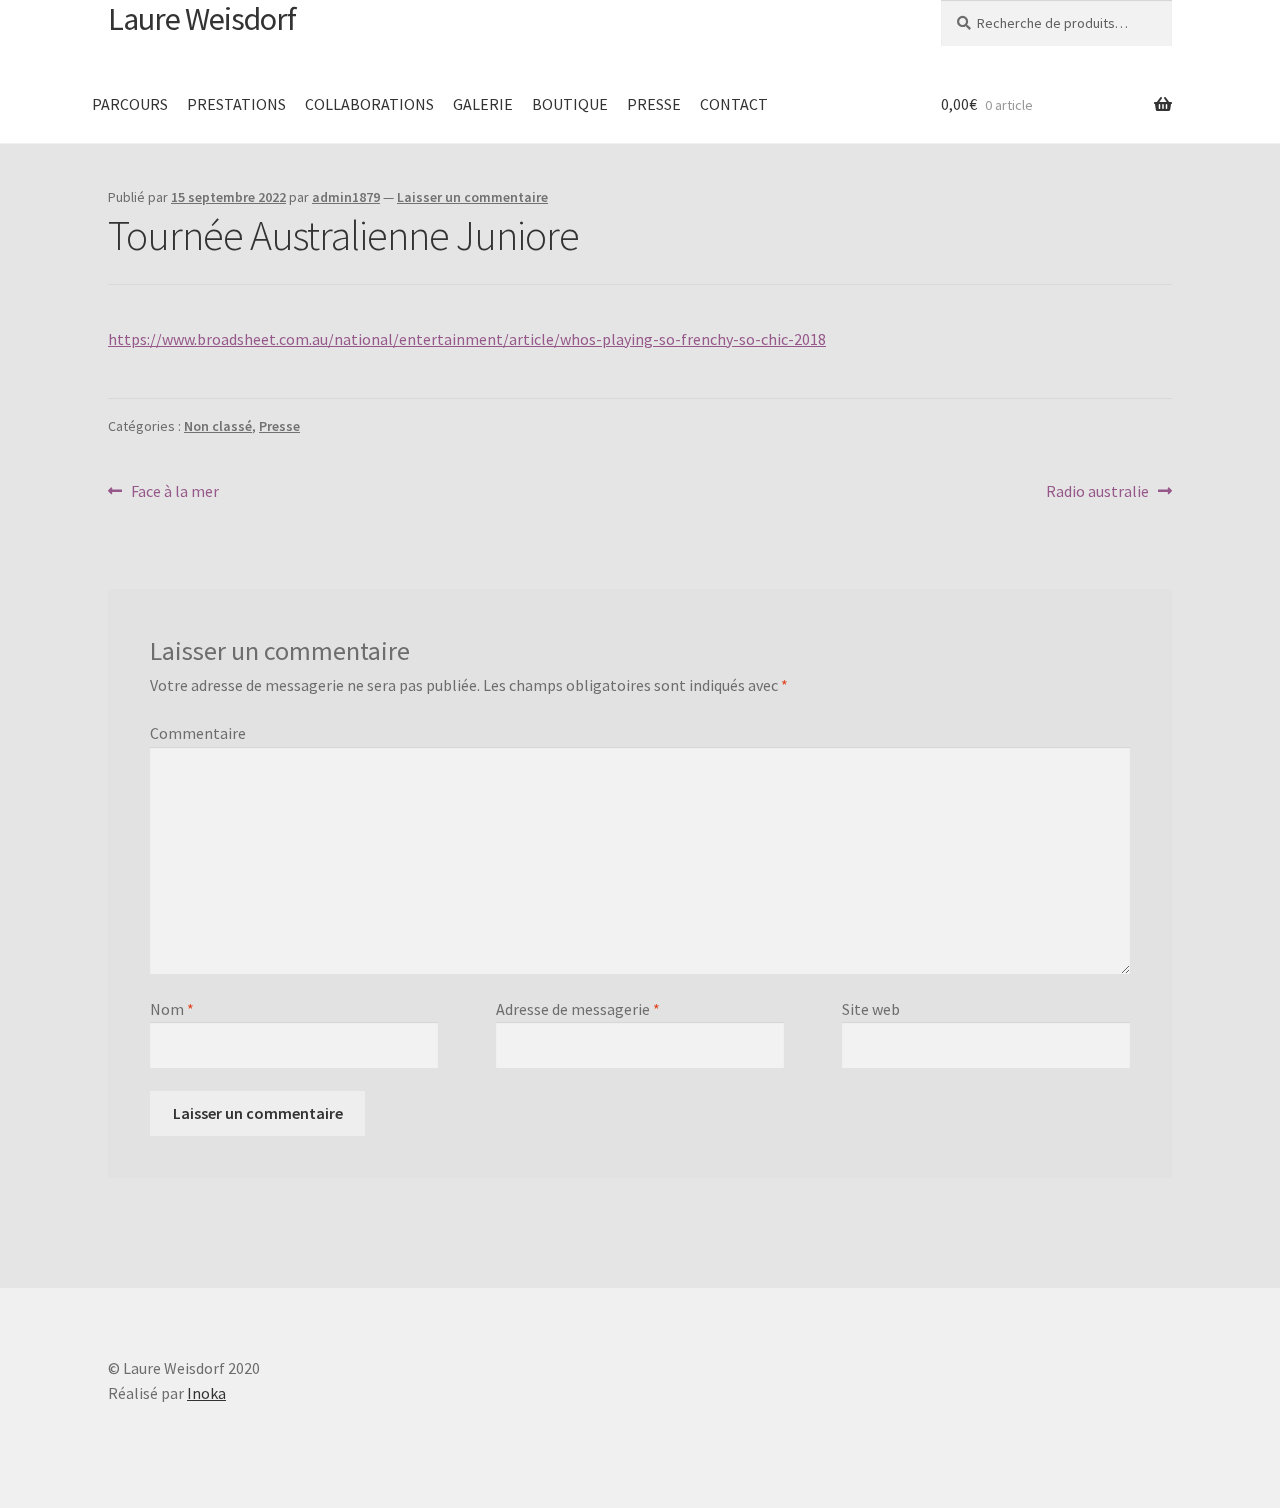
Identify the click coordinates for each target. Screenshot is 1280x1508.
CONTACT (734, 104)
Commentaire (198, 733)
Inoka (206, 1393)
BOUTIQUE (570, 104)
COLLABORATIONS (369, 104)
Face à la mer (174, 492)
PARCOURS (130, 104)
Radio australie (1097, 492)
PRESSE (654, 104)
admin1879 (346, 197)
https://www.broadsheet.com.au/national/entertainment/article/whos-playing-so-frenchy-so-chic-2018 (467, 339)
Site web (871, 1009)
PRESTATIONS (236, 104)
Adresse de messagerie (578, 1009)
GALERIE (483, 104)
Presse (279, 426)
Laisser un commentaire (472, 197)
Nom (172, 1009)
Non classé (218, 426)
